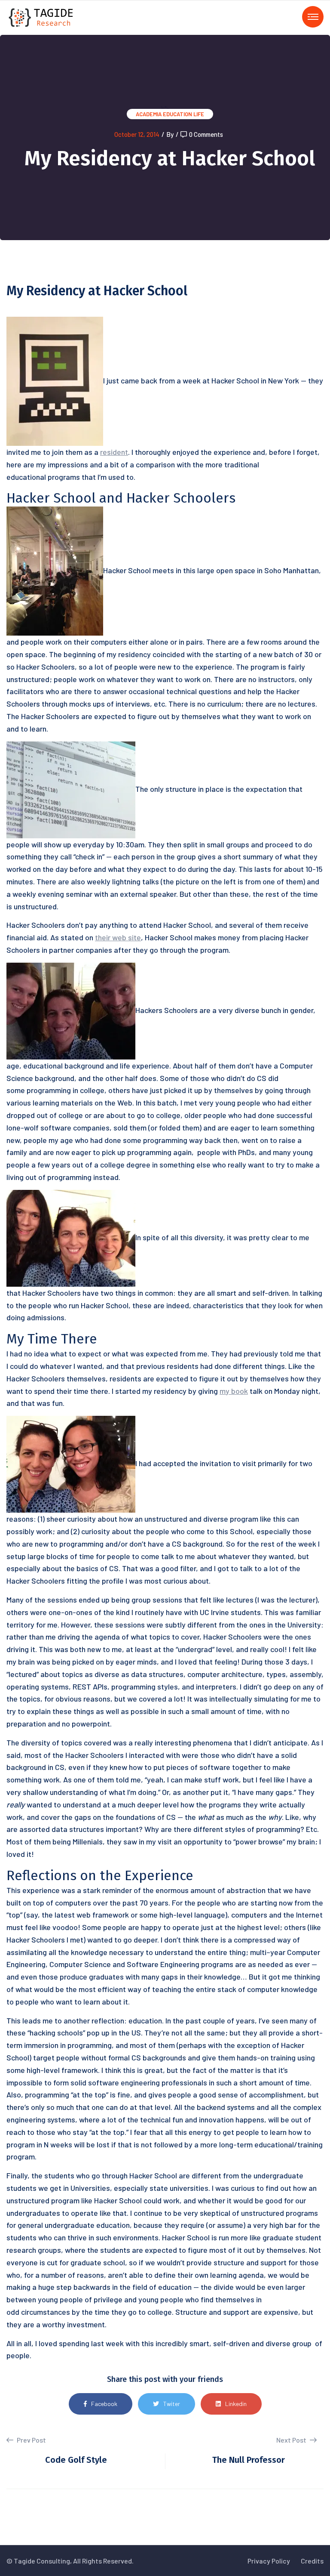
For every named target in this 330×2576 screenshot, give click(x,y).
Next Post (292, 2440)
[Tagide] (41, 17)
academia (149, 114)
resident (114, 452)
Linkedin (236, 2404)
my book (234, 1391)
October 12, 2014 (137, 134)
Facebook (104, 2404)
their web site (118, 937)
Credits (312, 2561)
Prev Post (31, 2440)
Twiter (172, 2404)
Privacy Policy (269, 2561)
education (177, 114)
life (199, 114)
